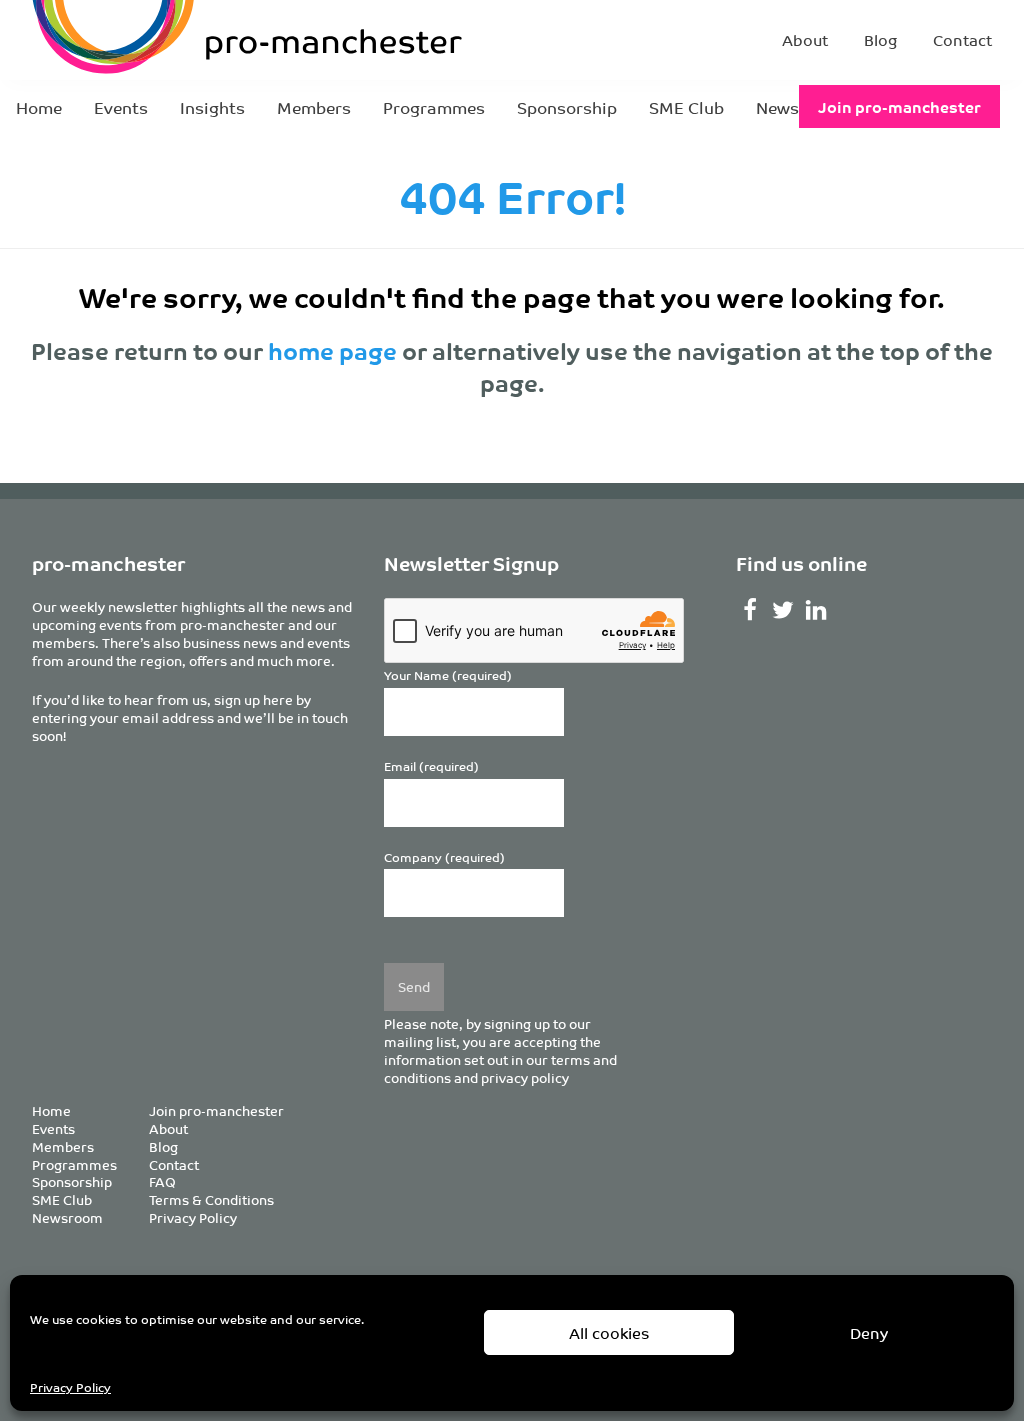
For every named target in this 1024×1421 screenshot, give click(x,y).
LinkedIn (816, 610)
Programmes (434, 107)
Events (121, 107)
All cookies (609, 1332)
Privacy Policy (70, 1386)
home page (332, 350)
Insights (212, 107)
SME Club (686, 107)
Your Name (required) (448, 675)
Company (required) (444, 857)
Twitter (783, 610)
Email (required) (431, 766)
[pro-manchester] (186, 40)
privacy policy (525, 1077)
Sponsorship (567, 107)
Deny (869, 1332)
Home (39, 107)
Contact (962, 39)
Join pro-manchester (899, 106)
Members (314, 107)
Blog (880, 39)
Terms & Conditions (211, 1199)
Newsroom (67, 1217)
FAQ (162, 1181)
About (805, 39)
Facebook (750, 610)
